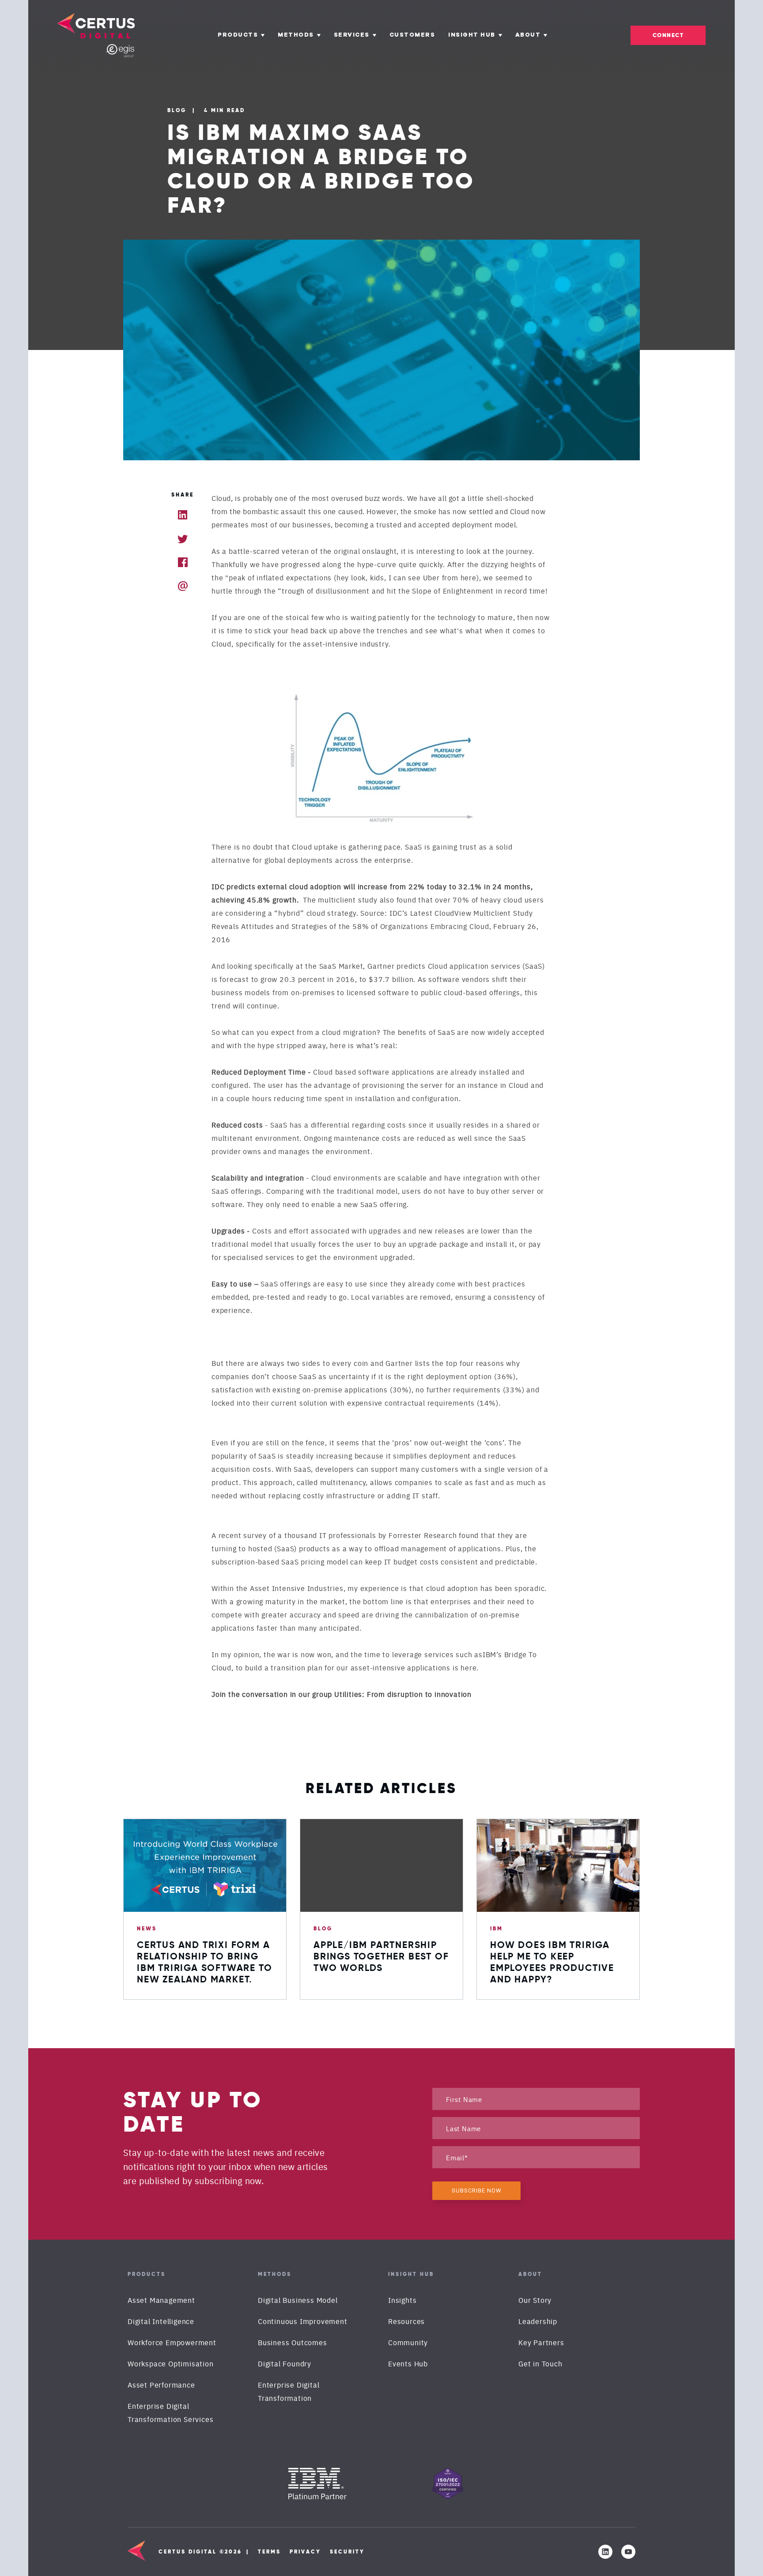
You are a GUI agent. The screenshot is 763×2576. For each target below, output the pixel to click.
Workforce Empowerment (172, 2342)
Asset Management (161, 2300)
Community (408, 2342)
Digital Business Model (298, 2300)
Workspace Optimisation (171, 2363)
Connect (668, 35)
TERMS (269, 2552)
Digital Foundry (285, 2363)
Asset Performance (161, 2384)
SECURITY (347, 2552)
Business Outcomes (293, 2342)
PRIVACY (305, 2552)
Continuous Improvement (303, 2321)
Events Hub (408, 2363)
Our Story (535, 2300)
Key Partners (541, 2342)
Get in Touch (540, 2363)
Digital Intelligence (161, 2321)
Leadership (538, 2321)
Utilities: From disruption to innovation (403, 1694)
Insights (402, 2300)
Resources (406, 2321)
